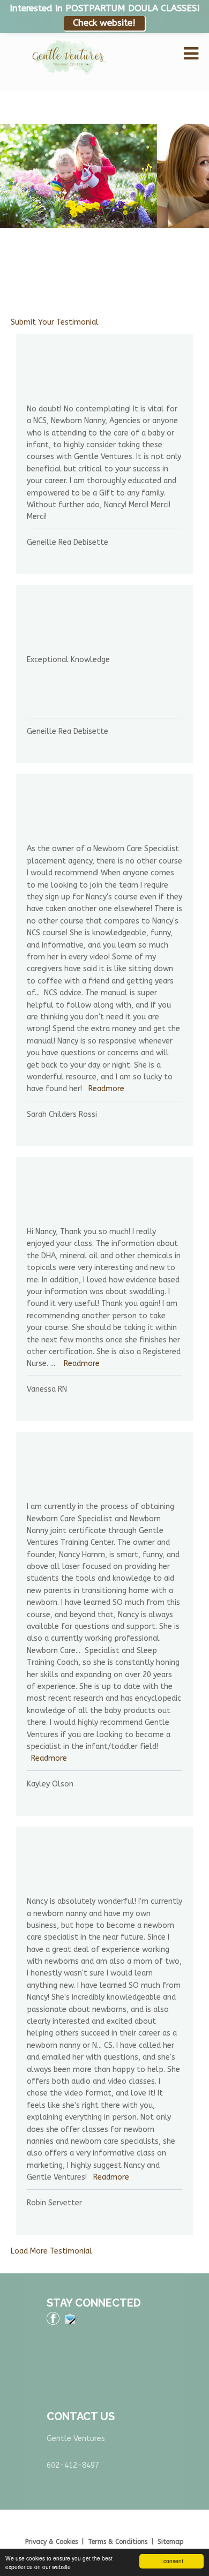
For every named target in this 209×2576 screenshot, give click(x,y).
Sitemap (171, 2542)
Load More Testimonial (51, 2251)
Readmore (106, 1089)
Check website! (104, 23)
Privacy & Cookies (51, 2542)
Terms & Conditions (118, 2542)
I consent (172, 2561)
